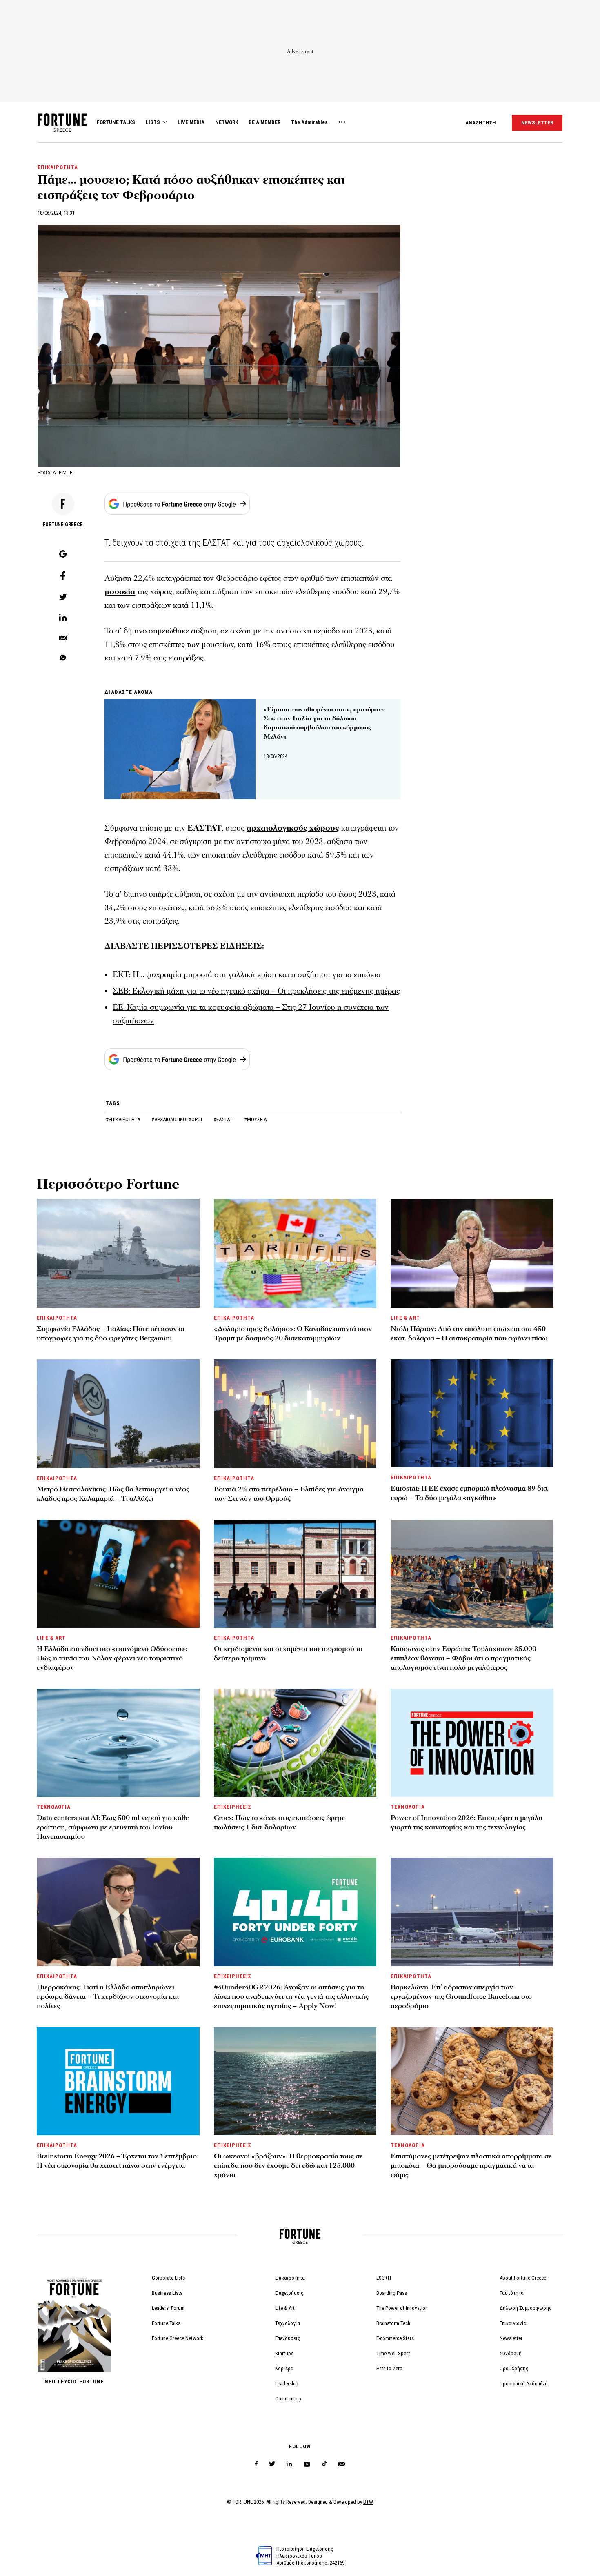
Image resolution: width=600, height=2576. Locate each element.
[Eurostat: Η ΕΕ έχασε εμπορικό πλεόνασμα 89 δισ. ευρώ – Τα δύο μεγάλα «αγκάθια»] (472, 1413)
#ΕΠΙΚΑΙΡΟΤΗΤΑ (123, 1119)
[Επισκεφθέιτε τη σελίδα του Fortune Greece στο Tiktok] (324, 2464)
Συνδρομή (511, 2353)
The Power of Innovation (402, 2308)
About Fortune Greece (523, 2278)
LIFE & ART (405, 1318)
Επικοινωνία (513, 2323)
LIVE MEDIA (191, 122)
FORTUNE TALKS (116, 122)
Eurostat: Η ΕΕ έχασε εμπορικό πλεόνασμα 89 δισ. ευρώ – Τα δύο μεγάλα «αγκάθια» (470, 1493)
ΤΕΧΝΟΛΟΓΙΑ (54, 1807)
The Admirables (309, 122)
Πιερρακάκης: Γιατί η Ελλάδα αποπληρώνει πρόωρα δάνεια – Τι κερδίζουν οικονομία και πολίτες (108, 1997)
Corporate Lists (168, 2278)
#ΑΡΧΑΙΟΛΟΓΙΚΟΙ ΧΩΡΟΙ (177, 1119)
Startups (284, 2353)
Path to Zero (389, 2368)
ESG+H (384, 2278)
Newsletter (511, 2338)
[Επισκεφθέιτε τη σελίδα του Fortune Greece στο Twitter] (272, 2464)
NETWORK (227, 122)
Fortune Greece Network (178, 2338)
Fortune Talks (166, 2323)
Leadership (287, 2384)
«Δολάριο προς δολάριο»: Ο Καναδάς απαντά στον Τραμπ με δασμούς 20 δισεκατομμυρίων (293, 1334)
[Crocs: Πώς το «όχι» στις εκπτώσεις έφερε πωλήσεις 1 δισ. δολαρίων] (295, 1743)
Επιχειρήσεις (289, 2293)
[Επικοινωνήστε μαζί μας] (342, 2464)
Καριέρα (284, 2368)
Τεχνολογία (288, 2323)
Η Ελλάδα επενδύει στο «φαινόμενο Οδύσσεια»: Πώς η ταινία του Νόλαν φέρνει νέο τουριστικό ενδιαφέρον (112, 1658)
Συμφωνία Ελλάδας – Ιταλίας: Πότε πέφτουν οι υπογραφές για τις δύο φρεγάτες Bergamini (111, 1334)
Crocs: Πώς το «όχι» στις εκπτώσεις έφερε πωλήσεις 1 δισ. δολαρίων (279, 1823)
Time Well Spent (393, 2353)
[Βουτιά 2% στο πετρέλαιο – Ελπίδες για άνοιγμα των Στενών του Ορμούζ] (295, 1414)
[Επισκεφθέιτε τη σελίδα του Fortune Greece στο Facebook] (256, 2464)
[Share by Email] (63, 638)
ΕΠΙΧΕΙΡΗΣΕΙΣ (233, 1807)
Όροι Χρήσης (514, 2368)
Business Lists (167, 2293)
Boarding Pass (392, 2293)
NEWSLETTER (537, 123)
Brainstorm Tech (393, 2323)
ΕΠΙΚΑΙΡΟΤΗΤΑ (58, 167)
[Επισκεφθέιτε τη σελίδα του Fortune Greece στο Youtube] (307, 2466)
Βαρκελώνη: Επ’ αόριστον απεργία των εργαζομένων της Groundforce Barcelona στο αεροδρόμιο (461, 1997)
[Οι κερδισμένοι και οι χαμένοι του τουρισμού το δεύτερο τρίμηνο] (295, 1574)
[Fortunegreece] (62, 130)
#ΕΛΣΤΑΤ (224, 1119)
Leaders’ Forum (168, 2308)
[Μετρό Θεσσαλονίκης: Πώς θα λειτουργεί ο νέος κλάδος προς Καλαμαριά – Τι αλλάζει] (118, 1414)
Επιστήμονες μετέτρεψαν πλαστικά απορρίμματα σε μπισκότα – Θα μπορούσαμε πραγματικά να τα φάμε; (471, 2166)
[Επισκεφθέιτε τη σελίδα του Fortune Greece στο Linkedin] (289, 2464)
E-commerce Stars (395, 2338)
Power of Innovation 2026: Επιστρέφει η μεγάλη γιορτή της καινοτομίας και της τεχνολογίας (467, 1823)
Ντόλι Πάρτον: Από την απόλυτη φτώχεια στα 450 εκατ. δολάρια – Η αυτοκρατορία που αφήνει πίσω (469, 1334)
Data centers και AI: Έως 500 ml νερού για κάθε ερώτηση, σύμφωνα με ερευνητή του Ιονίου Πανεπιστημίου (113, 1827)
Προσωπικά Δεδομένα (524, 2384)
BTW (368, 2502)
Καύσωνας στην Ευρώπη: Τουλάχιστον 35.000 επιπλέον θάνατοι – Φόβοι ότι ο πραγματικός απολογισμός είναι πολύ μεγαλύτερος (463, 1658)
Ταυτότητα (512, 2293)
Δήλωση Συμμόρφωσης (526, 2308)
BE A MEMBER (264, 122)
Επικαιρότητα (290, 2278)
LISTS (153, 122)
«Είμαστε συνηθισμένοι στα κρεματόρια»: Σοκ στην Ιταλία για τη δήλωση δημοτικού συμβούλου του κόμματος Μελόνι (325, 723)
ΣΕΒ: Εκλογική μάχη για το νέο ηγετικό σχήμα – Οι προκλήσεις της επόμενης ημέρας (256, 991)
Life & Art (285, 2308)
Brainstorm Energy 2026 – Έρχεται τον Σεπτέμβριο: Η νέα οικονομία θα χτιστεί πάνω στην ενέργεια (118, 2161)
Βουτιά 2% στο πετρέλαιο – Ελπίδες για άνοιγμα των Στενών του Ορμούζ (289, 1494)
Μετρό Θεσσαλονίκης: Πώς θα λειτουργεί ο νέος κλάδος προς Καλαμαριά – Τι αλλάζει (113, 1494)
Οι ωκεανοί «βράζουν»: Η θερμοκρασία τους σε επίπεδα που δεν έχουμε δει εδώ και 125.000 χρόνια (288, 2166)
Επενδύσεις (288, 2338)
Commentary (288, 2399)
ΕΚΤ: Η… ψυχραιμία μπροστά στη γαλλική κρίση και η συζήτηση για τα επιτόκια (247, 975)
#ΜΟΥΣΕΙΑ (255, 1119)
